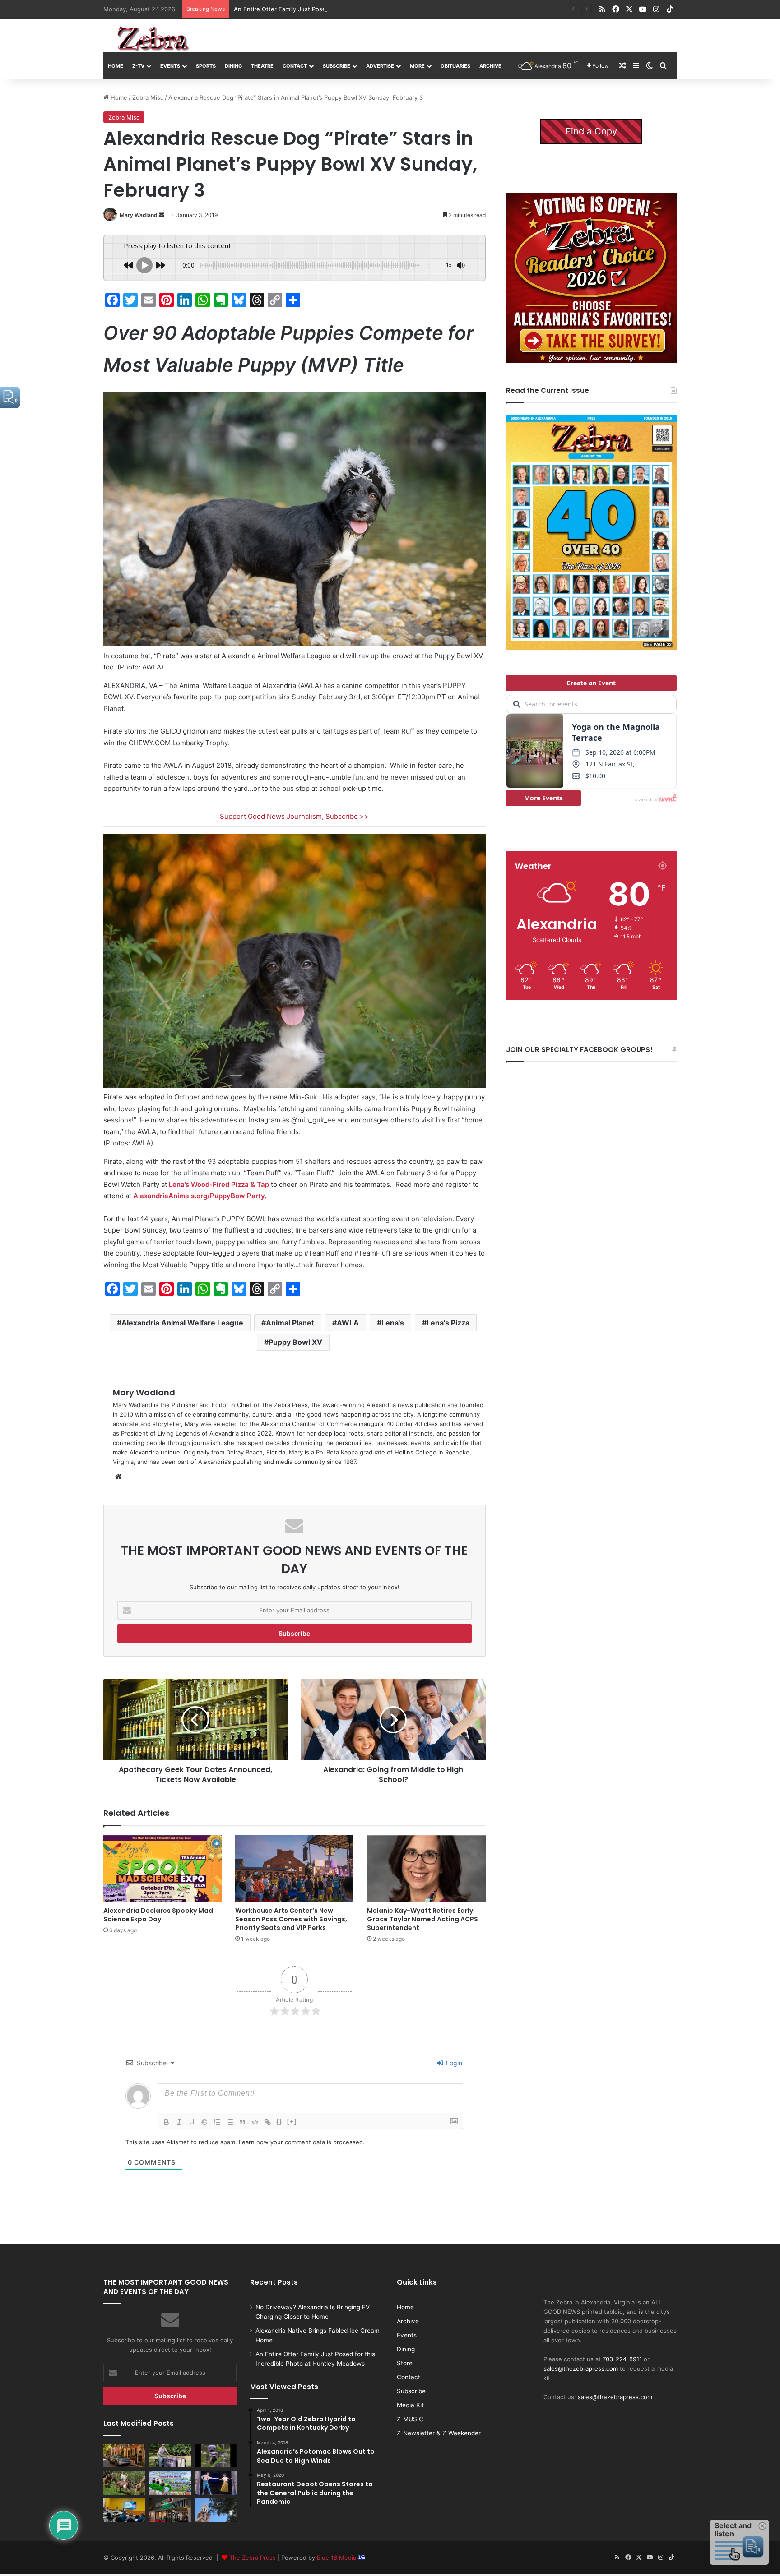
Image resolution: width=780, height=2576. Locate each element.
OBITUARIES (455, 66)
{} (279, 2121)
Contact (295, 66)
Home (116, 66)
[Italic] (179, 2122)
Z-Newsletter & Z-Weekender (439, 2433)
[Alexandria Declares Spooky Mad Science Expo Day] (162, 1869)
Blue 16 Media (337, 2558)
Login (453, 2063)
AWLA (348, 1323)
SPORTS (206, 66)
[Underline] (192, 2122)
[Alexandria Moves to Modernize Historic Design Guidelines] (124, 2510)
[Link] (268, 2122)
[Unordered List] (230, 2122)
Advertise (380, 66)
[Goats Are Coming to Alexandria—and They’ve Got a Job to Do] (124, 2483)
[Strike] (204, 2122)
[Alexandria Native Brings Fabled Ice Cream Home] (170, 2456)
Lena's (393, 1323)
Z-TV (138, 66)
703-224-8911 (622, 2359)
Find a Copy (591, 131)
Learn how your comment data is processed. (302, 2142)
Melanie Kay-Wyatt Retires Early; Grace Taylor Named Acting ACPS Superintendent (422, 1919)
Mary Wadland (139, 215)
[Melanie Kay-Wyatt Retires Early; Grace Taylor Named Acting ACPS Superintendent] (426, 1869)
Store (405, 2363)
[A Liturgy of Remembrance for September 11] (216, 2510)
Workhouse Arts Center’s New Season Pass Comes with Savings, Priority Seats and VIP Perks (291, 1919)
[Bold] (167, 2122)
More (417, 66)
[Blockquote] (242, 2122)
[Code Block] (255, 2122)
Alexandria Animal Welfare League (182, 1323)
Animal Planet (290, 1323)
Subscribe (337, 66)
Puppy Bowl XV (295, 1342)
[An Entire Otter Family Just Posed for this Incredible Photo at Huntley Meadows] (216, 2456)
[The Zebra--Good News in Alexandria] (153, 39)
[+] (292, 2121)
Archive (490, 66)
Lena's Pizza (448, 1323)
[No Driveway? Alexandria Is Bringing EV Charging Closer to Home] (124, 2456)
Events (170, 66)
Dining (233, 66)
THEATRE (262, 66)
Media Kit (410, 2405)
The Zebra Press (253, 2558)
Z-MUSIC (410, 2419)
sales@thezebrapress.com (581, 2368)
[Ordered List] (217, 2122)
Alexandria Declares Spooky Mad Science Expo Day (158, 1915)
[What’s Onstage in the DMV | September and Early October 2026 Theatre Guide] (216, 2483)
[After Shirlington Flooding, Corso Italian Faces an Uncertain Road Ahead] (170, 2510)
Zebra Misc (148, 97)
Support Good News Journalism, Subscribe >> (294, 816)
